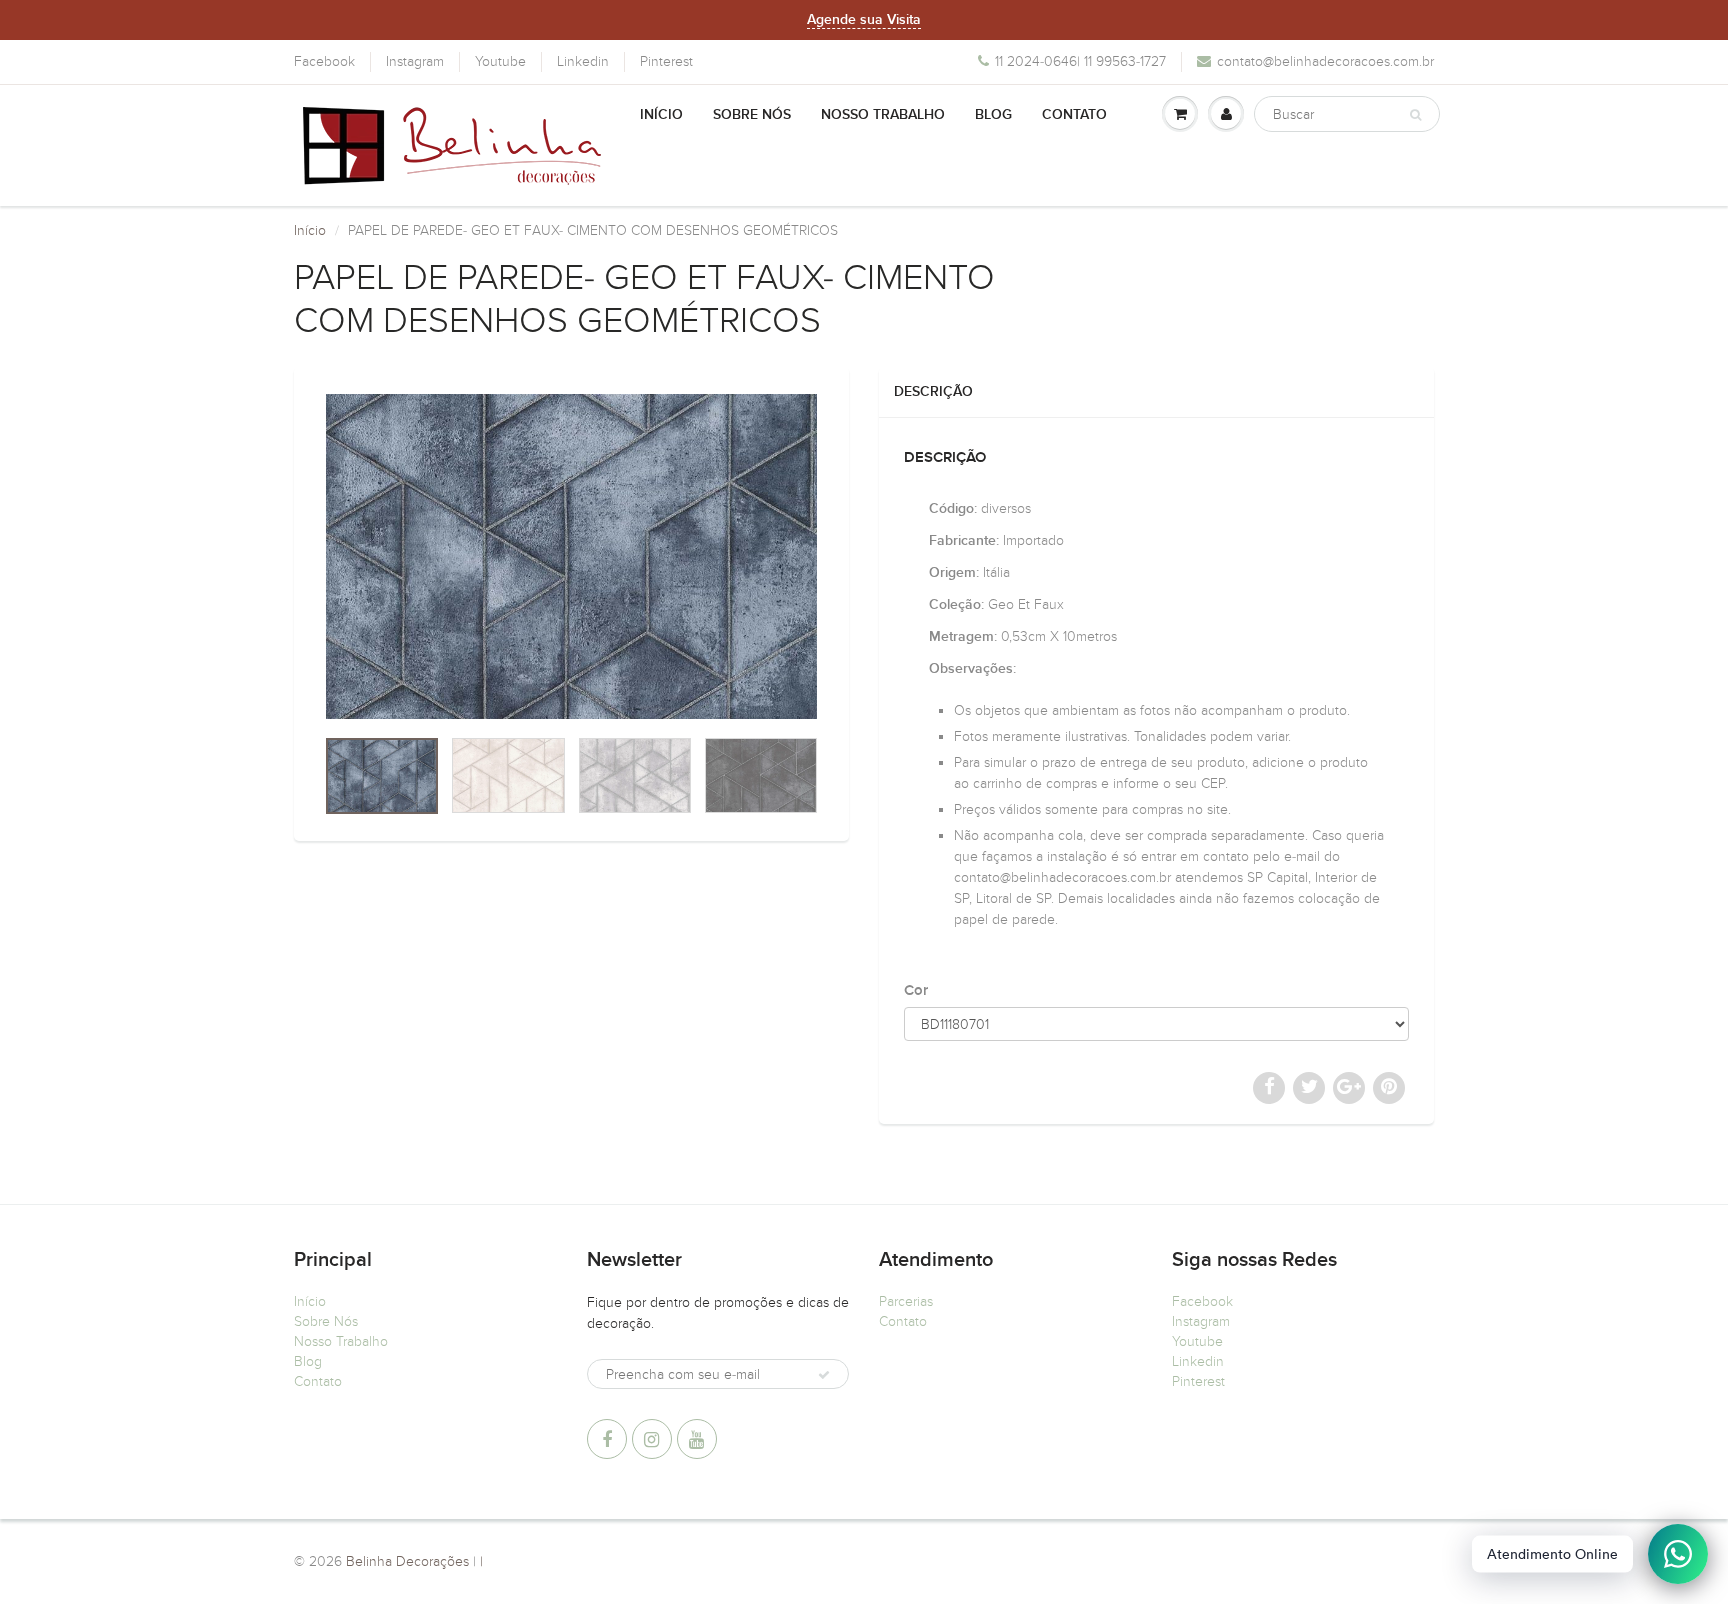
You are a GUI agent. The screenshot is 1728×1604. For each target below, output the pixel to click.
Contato (1074, 115)
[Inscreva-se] (824, 1375)
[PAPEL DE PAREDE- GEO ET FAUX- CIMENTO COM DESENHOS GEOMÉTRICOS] (571, 556)
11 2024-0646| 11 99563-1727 (1080, 61)
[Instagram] (652, 1439)
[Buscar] (1415, 115)
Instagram (415, 61)
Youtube (500, 61)
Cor (916, 990)
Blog (993, 115)
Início (661, 115)
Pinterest (666, 61)
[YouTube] (697, 1439)
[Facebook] (607, 1439)
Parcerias (906, 1301)
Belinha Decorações (407, 1561)
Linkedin (583, 61)
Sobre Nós (752, 115)
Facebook (324, 61)
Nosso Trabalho (883, 115)
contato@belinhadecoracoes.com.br (1325, 61)
